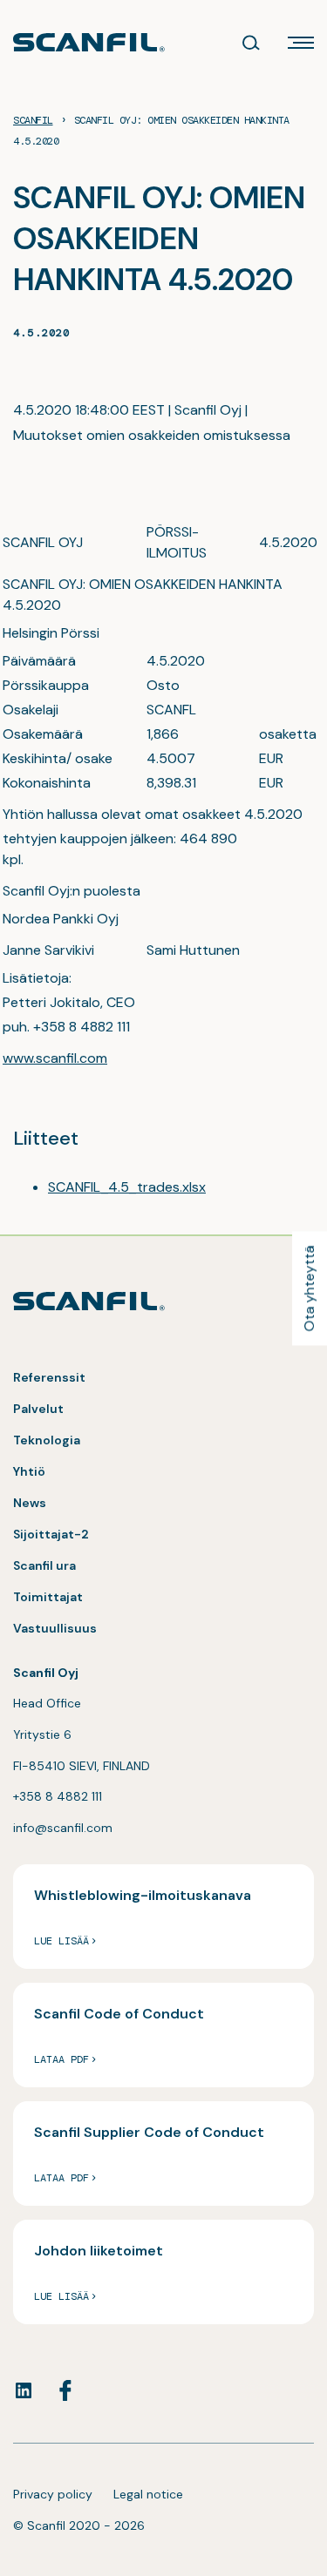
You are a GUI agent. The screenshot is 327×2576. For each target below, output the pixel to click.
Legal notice (148, 2494)
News (30, 1503)
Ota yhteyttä (309, 1288)
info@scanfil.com (63, 1828)
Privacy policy (53, 2494)
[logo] (89, 42)
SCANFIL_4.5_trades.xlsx (127, 1187)
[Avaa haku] (251, 43)
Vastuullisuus (55, 1628)
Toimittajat (48, 1597)
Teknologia (47, 1440)
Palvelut (38, 1409)
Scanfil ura (44, 1565)
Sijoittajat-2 (51, 1534)
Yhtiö (29, 1471)
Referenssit (49, 1377)
